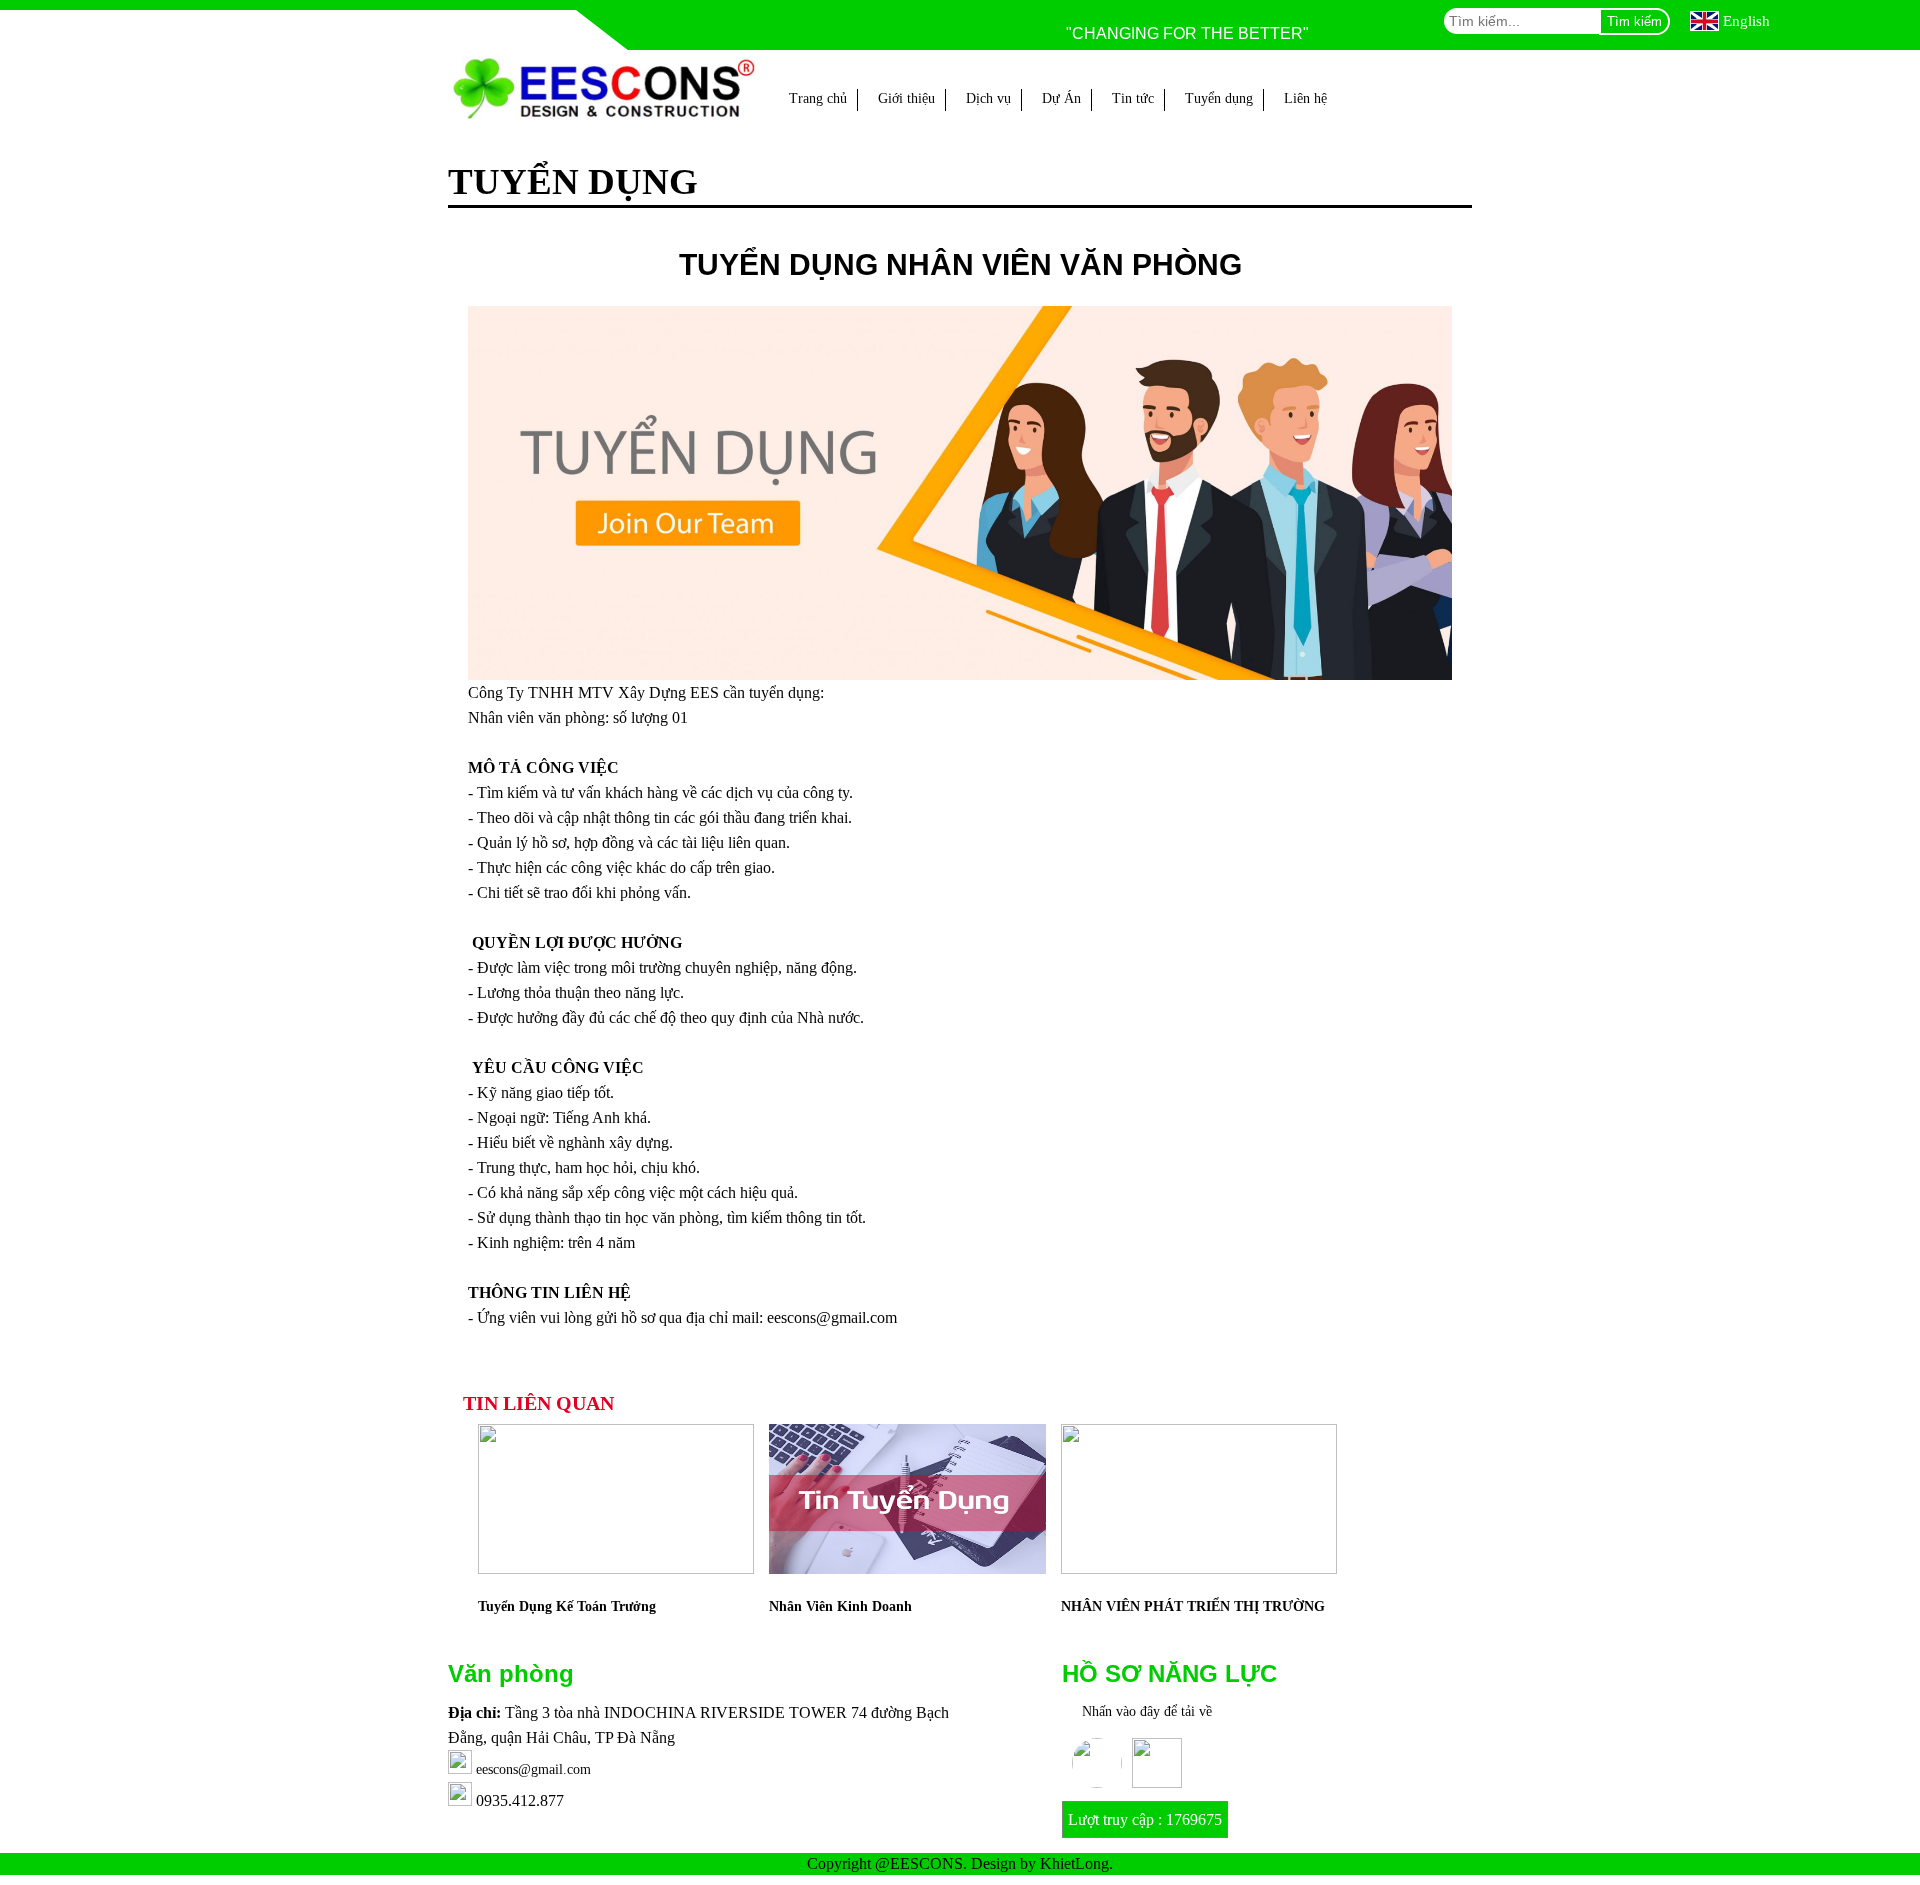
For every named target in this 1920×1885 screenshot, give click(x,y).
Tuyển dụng (1219, 98)
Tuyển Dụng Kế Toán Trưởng (567, 1606)
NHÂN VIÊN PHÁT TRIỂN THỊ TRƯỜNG (1193, 1606)
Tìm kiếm (1634, 21)
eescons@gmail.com (533, 1769)
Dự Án (1061, 98)
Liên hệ (1305, 98)
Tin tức (1133, 98)
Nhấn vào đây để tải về (1147, 1711)
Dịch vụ (988, 98)
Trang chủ (818, 98)
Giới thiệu (906, 98)
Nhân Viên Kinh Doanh (840, 1606)
